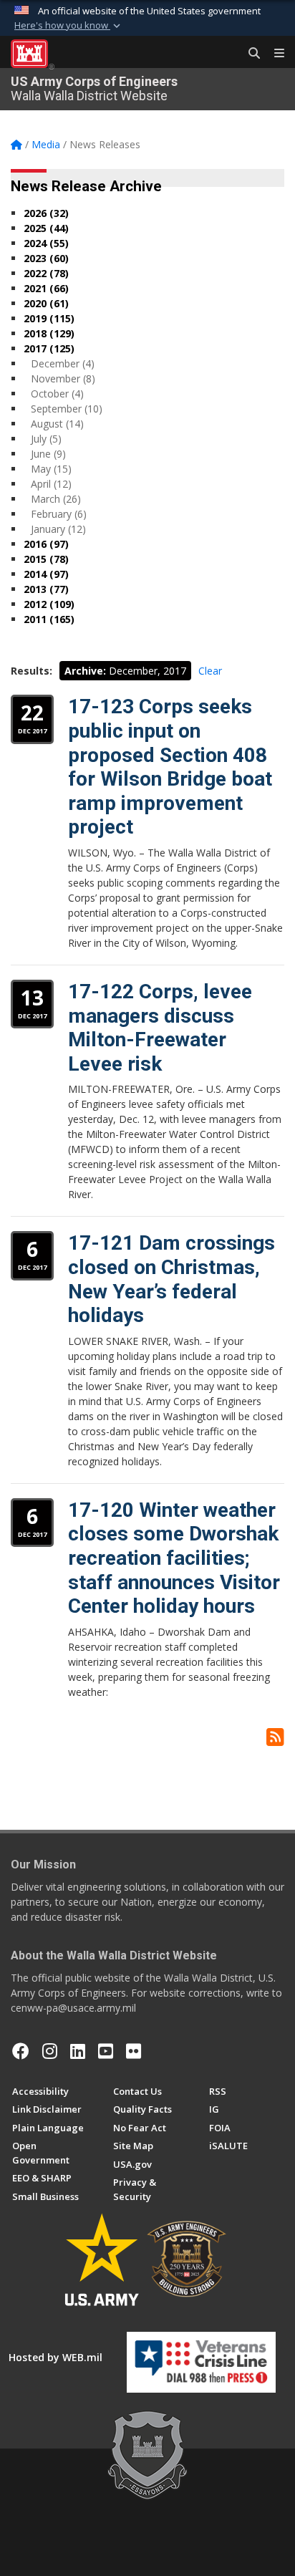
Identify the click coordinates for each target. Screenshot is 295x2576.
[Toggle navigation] (274, 54)
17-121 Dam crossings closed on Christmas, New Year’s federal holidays (171, 1279)
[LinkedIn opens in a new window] (78, 2051)
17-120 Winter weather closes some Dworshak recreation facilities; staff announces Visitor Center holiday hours (174, 1558)
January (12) (58, 529)
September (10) (67, 409)
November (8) (63, 378)
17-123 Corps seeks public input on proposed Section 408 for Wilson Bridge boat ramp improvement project (170, 767)
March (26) (56, 499)
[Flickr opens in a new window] (134, 2051)
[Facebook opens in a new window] (21, 2051)
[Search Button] (249, 54)
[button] (69, 26)
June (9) (48, 454)
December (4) (63, 363)
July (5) (46, 439)
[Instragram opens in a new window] (50, 2051)
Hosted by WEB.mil (55, 2357)
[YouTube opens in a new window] (106, 2051)
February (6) (59, 514)
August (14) (57, 424)
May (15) (51, 469)
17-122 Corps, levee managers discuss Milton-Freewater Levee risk (160, 1028)
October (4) (57, 394)
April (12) (51, 484)
